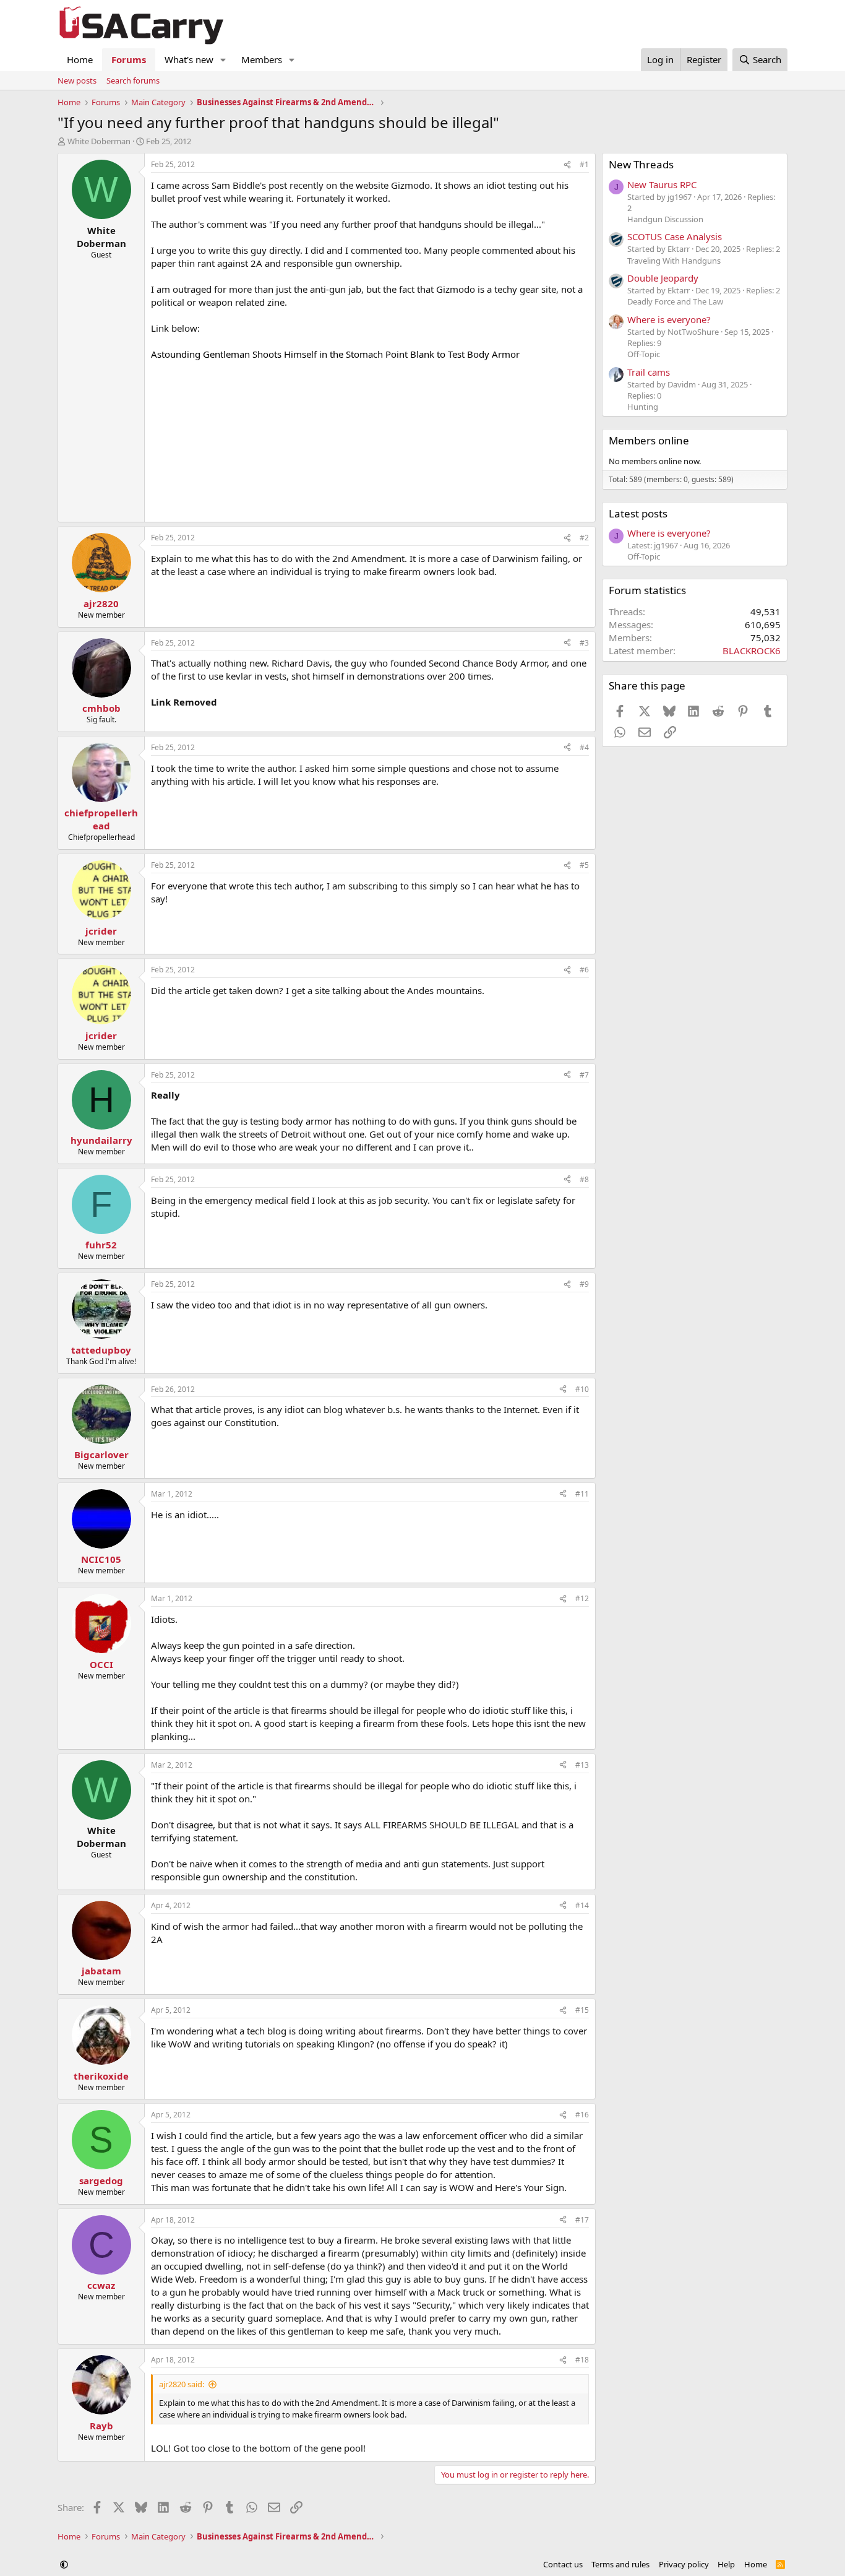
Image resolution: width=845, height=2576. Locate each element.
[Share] (567, 165)
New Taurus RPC (662, 184)
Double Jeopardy (663, 278)
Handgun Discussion (665, 219)
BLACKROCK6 (752, 650)
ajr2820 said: (182, 2384)
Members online (649, 440)
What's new (189, 59)
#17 (582, 2220)
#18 (582, 2360)
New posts (77, 80)
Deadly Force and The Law (675, 301)
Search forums (133, 80)
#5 (584, 865)
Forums (129, 59)
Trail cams (649, 372)
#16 (582, 2115)
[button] (223, 60)
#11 (582, 1494)
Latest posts (638, 513)
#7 (584, 1075)
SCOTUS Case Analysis (675, 236)
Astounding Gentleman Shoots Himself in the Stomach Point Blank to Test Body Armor (335, 354)
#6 (584, 970)
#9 (584, 1284)
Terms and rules (620, 2564)
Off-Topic (644, 354)
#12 (582, 1598)
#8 (584, 1179)
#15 (582, 2010)
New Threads (641, 164)
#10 (582, 1389)
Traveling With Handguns (674, 261)
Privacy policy (684, 2564)
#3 (584, 643)
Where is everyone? (669, 319)
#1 (584, 164)
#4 (584, 747)
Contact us (563, 2564)
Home (80, 59)
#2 (584, 538)
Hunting (643, 407)
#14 (582, 1905)
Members (262, 59)
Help (726, 2564)
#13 (582, 1765)
